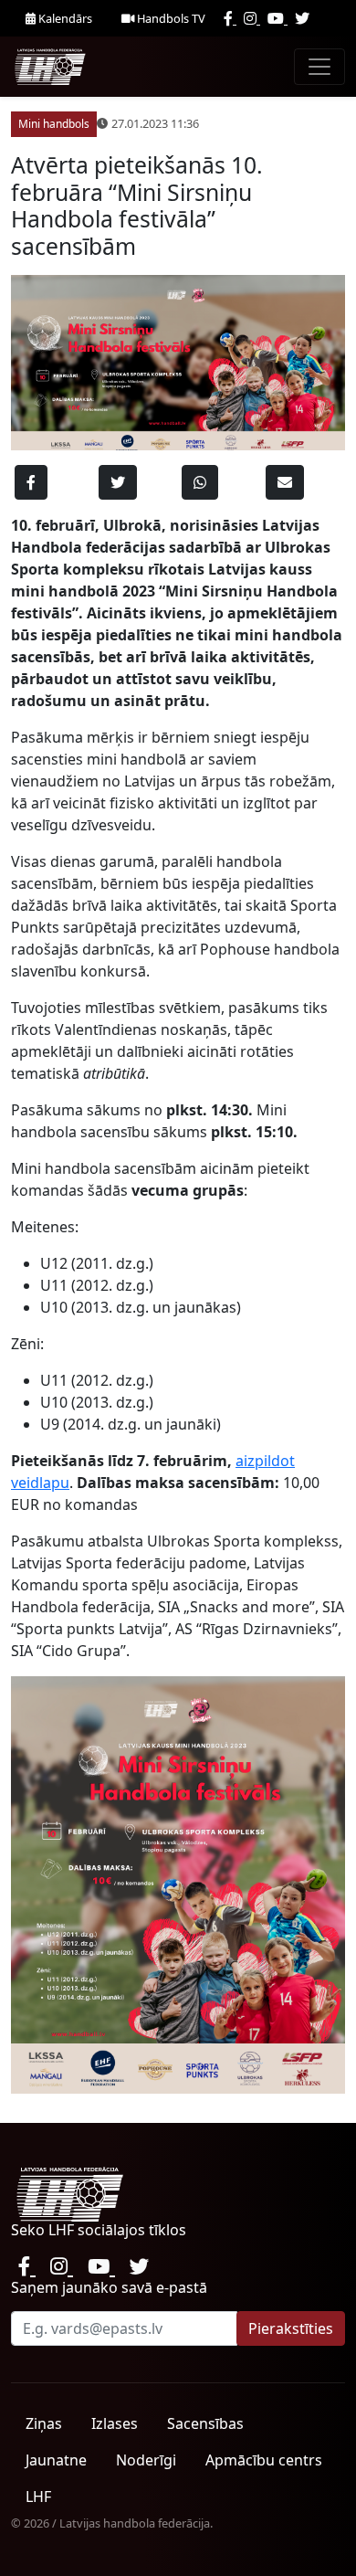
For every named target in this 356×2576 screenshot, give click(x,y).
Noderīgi (146, 2460)
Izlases (115, 2423)
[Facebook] (230, 18)
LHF (38, 2497)
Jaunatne (56, 2460)
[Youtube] (277, 18)
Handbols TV (170, 18)
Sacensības (205, 2423)
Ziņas (44, 2423)
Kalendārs (64, 18)
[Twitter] (302, 18)
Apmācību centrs (264, 2460)
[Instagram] (252, 18)
